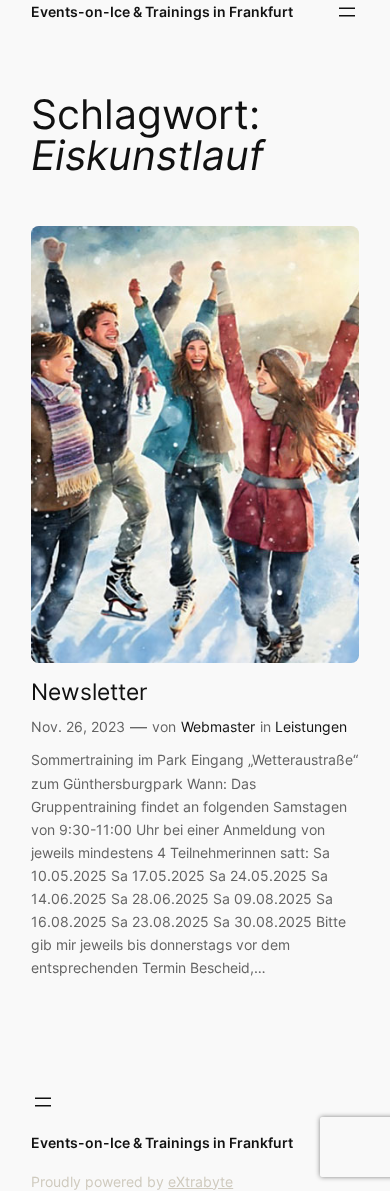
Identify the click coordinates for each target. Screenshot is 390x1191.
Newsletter (89, 691)
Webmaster (218, 726)
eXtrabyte (200, 1181)
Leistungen (311, 726)
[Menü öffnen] (347, 12)
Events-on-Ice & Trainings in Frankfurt (162, 11)
